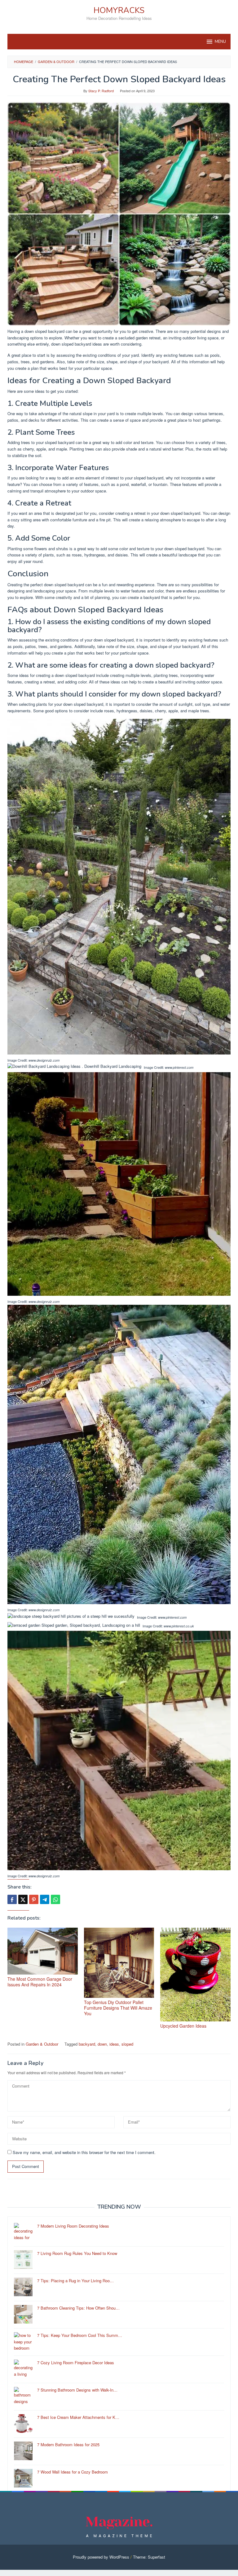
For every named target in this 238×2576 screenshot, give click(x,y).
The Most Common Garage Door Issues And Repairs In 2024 (40, 1982)
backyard (87, 2044)
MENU (220, 42)
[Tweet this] (23, 1899)
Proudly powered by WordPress (101, 2557)
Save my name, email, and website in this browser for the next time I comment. (84, 2152)
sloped (127, 2044)
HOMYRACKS (119, 10)
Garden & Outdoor (42, 2044)
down (102, 2044)
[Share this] (12, 1899)
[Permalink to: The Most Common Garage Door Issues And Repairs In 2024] (43, 1951)
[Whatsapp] (55, 1899)
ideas (114, 2044)
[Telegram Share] (45, 1899)
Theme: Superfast (149, 2557)
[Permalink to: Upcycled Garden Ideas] (195, 1975)
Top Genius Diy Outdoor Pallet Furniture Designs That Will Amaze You (118, 2008)
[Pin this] (34, 1899)
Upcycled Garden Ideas (183, 2026)
